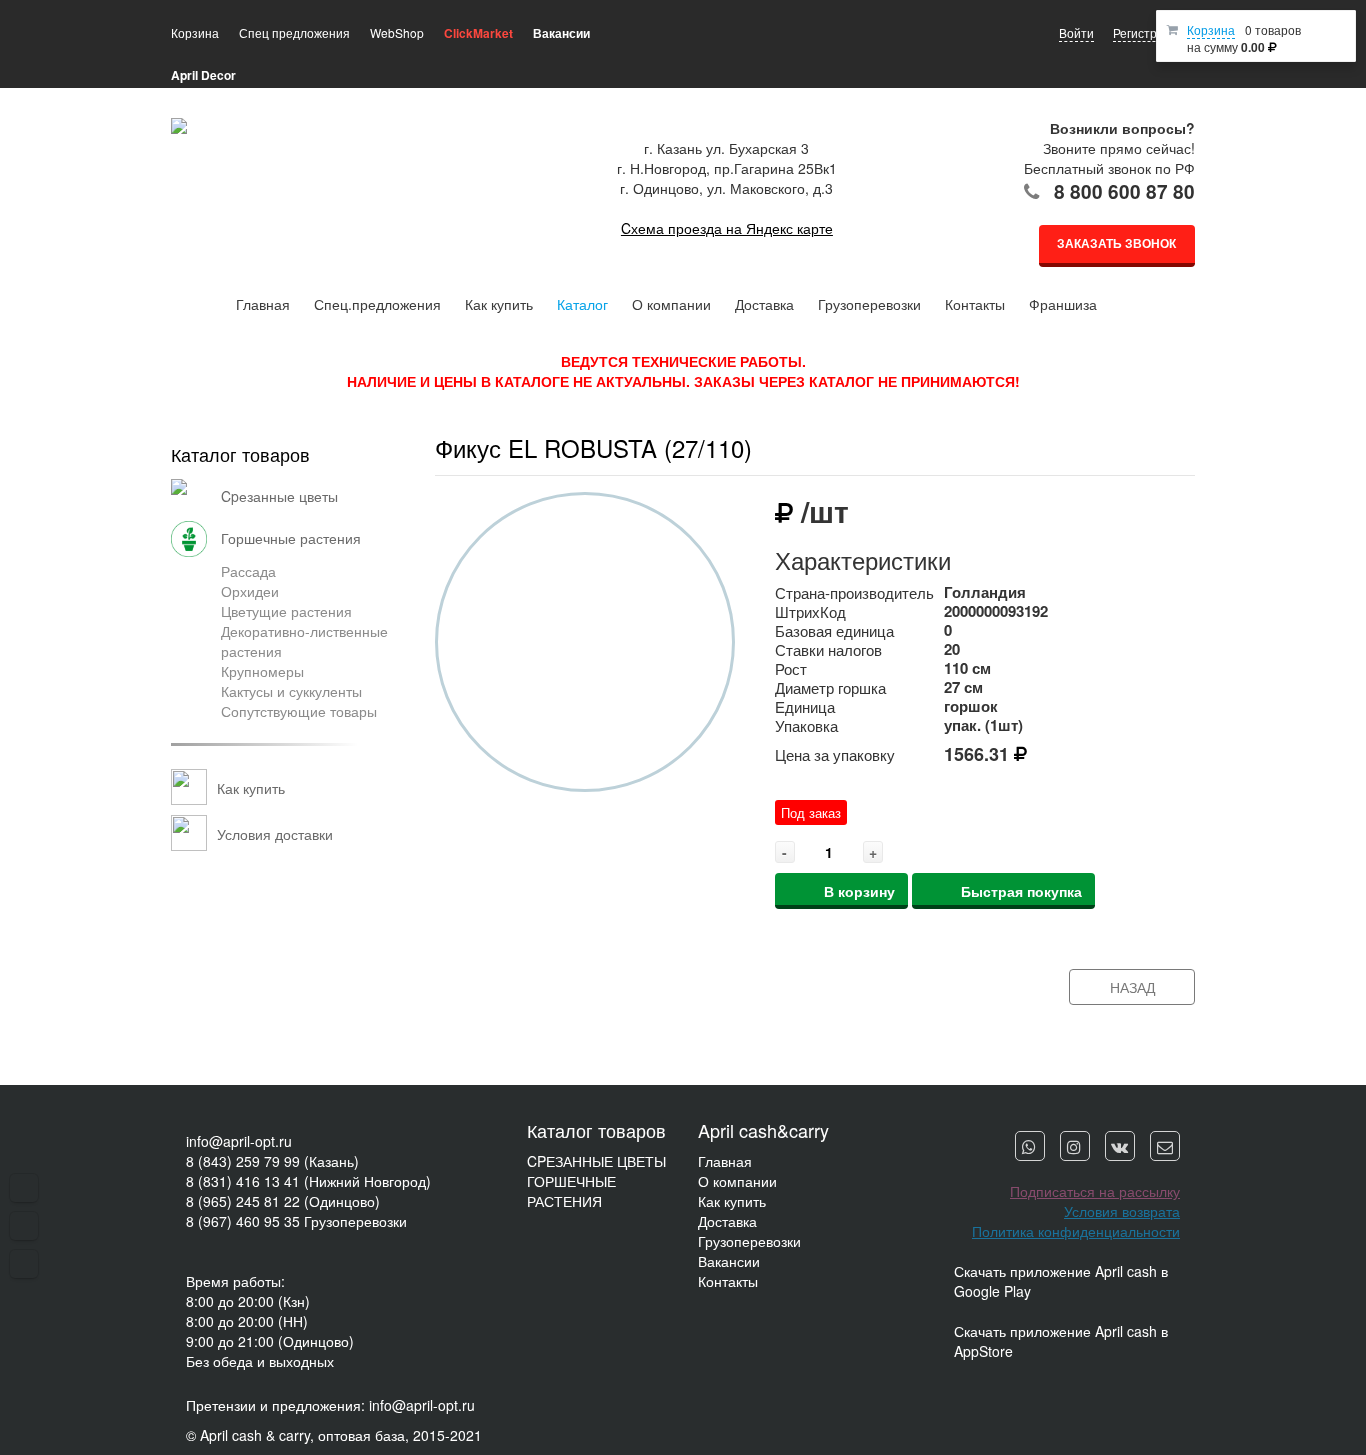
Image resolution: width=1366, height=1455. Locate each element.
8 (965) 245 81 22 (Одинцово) (283, 1201)
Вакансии (729, 1261)
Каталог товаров (240, 454)
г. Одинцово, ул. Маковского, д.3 (726, 188)
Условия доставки (275, 834)
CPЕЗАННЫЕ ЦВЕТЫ (596, 1161)
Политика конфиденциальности (1076, 1231)
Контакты (975, 304)
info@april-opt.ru (239, 1141)
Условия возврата (1122, 1211)
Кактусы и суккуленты (291, 691)
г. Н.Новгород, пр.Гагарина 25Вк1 (727, 168)
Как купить (499, 304)
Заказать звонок (1116, 243)
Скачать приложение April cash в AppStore (1061, 1341)
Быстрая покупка (1021, 891)
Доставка (764, 304)
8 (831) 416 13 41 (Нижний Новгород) (308, 1181)
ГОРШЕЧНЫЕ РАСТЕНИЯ (571, 1191)
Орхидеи (250, 591)
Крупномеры (262, 671)
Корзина (1211, 29)
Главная (263, 304)
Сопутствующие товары (299, 711)
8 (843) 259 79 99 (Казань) (272, 1161)
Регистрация (1149, 32)
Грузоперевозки (869, 304)
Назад (1132, 987)
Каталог (582, 304)
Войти (1076, 32)
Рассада (248, 571)
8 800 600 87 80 (1124, 191)
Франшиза (1063, 304)
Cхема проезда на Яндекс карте (727, 228)
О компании (671, 304)
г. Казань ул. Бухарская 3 (726, 148)
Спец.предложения (377, 304)
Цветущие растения (286, 611)
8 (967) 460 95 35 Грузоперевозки (296, 1221)
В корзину (859, 891)
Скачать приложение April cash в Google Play (1061, 1281)
